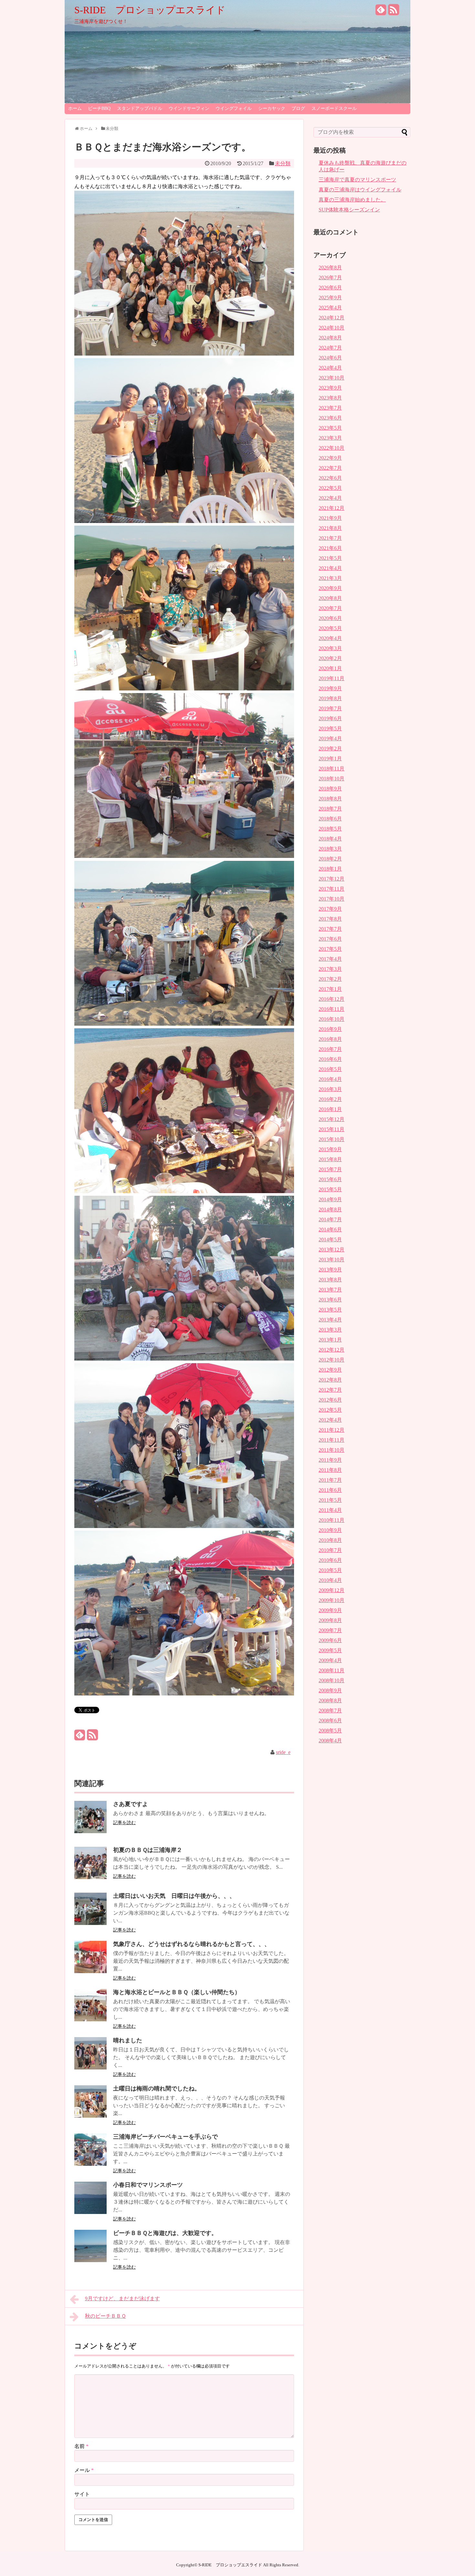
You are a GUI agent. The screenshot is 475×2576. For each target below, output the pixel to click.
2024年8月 (330, 338)
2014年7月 (330, 1219)
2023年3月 (330, 438)
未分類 (283, 163)
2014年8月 (330, 1209)
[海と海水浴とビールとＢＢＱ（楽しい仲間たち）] (90, 2020)
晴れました (128, 2040)
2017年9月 (330, 909)
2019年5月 (330, 728)
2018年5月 (330, 829)
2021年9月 (330, 518)
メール (84, 2470)
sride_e (283, 1752)
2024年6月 (330, 358)
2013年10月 (332, 1260)
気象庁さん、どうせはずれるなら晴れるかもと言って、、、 (192, 1944)
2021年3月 (330, 578)
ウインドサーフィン (189, 108)
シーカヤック (272, 108)
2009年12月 (332, 1590)
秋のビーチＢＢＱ (106, 2316)
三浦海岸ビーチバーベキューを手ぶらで (165, 2137)
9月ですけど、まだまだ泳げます (122, 2298)
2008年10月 (332, 1680)
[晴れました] (90, 2068)
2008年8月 (330, 1700)
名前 (81, 2446)
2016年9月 (330, 1029)
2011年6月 (330, 1490)
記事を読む (124, 1823)
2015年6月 (330, 1179)
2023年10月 (332, 378)
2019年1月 (330, 759)
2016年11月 (332, 1009)
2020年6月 (330, 618)
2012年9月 (330, 1370)
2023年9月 (330, 388)
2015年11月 (332, 1129)
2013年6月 (330, 1300)
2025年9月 (330, 298)
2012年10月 (332, 1360)
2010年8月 (330, 1540)
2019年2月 (330, 748)
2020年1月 (330, 668)
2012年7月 (330, 1390)
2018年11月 (332, 769)
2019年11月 (332, 678)
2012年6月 (330, 1400)
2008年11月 (332, 1670)
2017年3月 (330, 969)
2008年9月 (330, 1690)
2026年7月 (330, 278)
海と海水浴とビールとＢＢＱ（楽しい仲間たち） (177, 1992)
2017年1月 (330, 989)
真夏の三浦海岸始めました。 (352, 200)
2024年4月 (330, 368)
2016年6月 (330, 1059)
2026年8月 (330, 267)
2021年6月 (330, 548)
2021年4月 (330, 568)
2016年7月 (330, 1049)
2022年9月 (330, 458)
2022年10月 (332, 448)
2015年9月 (330, 1149)
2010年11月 (332, 1520)
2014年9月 (330, 1199)
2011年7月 (330, 1480)
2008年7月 (330, 1710)
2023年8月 (330, 398)
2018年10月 (332, 779)
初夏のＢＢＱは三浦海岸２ (148, 1850)
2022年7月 (330, 468)
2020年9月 (330, 588)
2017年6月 (330, 939)
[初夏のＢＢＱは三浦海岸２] (90, 1877)
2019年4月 (330, 738)
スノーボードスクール (334, 108)
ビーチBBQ (99, 108)
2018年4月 (330, 839)
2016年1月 (330, 1109)
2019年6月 (330, 718)
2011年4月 (330, 1510)
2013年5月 (330, 1310)
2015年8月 (330, 1159)
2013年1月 (330, 1340)
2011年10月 (332, 1450)
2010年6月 (330, 1560)
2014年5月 (330, 1240)
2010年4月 (330, 1580)
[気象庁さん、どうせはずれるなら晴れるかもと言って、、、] (90, 1971)
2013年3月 (330, 1330)
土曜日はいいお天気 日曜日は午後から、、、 (174, 1896)
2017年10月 (332, 899)
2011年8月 (330, 1470)
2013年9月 (330, 1270)
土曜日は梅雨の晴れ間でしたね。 (157, 2089)
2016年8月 (330, 1039)
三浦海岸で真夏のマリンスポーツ (357, 180)
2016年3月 (330, 1089)
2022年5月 (330, 488)
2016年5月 (330, 1069)
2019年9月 (330, 688)
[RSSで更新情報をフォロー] (394, 12)
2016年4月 (330, 1079)
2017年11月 (332, 889)
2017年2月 (330, 979)
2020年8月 (330, 598)
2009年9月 (330, 1610)
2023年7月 (330, 408)
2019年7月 (330, 708)
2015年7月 (330, 1169)
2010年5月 (330, 1570)
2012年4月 (330, 1420)
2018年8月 (330, 799)
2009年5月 (330, 1650)
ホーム (75, 108)
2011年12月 (332, 1430)
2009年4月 (330, 1660)
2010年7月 (330, 1550)
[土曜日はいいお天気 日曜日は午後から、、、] (90, 1923)
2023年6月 (330, 418)
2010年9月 (330, 1530)
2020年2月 (330, 658)
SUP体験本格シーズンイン (349, 210)
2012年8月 (330, 1380)
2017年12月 (332, 879)
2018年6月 (330, 819)
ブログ (298, 108)
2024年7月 (330, 348)
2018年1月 (330, 869)
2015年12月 (332, 1119)
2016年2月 (330, 1099)
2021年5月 (330, 558)
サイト (82, 2494)
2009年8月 (330, 1620)
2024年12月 (332, 318)
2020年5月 (330, 628)
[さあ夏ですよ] (90, 1831)
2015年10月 (332, 1139)
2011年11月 (332, 1440)
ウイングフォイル (234, 108)
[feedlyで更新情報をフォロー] (381, 12)
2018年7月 (330, 809)
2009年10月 (332, 1600)
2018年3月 (330, 849)
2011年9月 (330, 1460)
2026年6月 (330, 288)
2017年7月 (330, 929)
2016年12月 (332, 999)
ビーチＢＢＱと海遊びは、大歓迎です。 (165, 2233)
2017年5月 (330, 949)
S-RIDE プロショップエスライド (150, 10)
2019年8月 (330, 698)
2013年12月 (332, 1250)
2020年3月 (330, 648)
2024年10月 (332, 328)
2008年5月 (330, 1731)
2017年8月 (330, 919)
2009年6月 (330, 1640)
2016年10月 (332, 1019)
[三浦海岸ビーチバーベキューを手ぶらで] (90, 2164)
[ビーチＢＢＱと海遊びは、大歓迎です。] (90, 2260)
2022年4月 (330, 498)
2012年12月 (332, 1350)
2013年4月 (330, 1320)
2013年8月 (330, 1280)
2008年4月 (330, 1741)
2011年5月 (330, 1500)
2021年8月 (330, 528)
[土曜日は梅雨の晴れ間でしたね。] (90, 2116)
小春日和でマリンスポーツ (148, 2185)
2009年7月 (330, 1630)
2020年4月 (330, 638)
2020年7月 (330, 608)
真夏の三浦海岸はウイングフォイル (360, 190)
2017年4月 (330, 959)
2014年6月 (330, 1229)
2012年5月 (330, 1410)
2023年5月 (330, 428)
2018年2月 (330, 859)
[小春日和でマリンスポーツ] (90, 2212)
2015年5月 (330, 1189)
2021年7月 (330, 538)
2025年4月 (330, 308)
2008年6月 (330, 1721)
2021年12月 (332, 508)
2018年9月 (330, 789)
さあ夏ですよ (131, 1804)
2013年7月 (330, 1290)
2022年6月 (330, 478)
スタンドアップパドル (140, 108)
